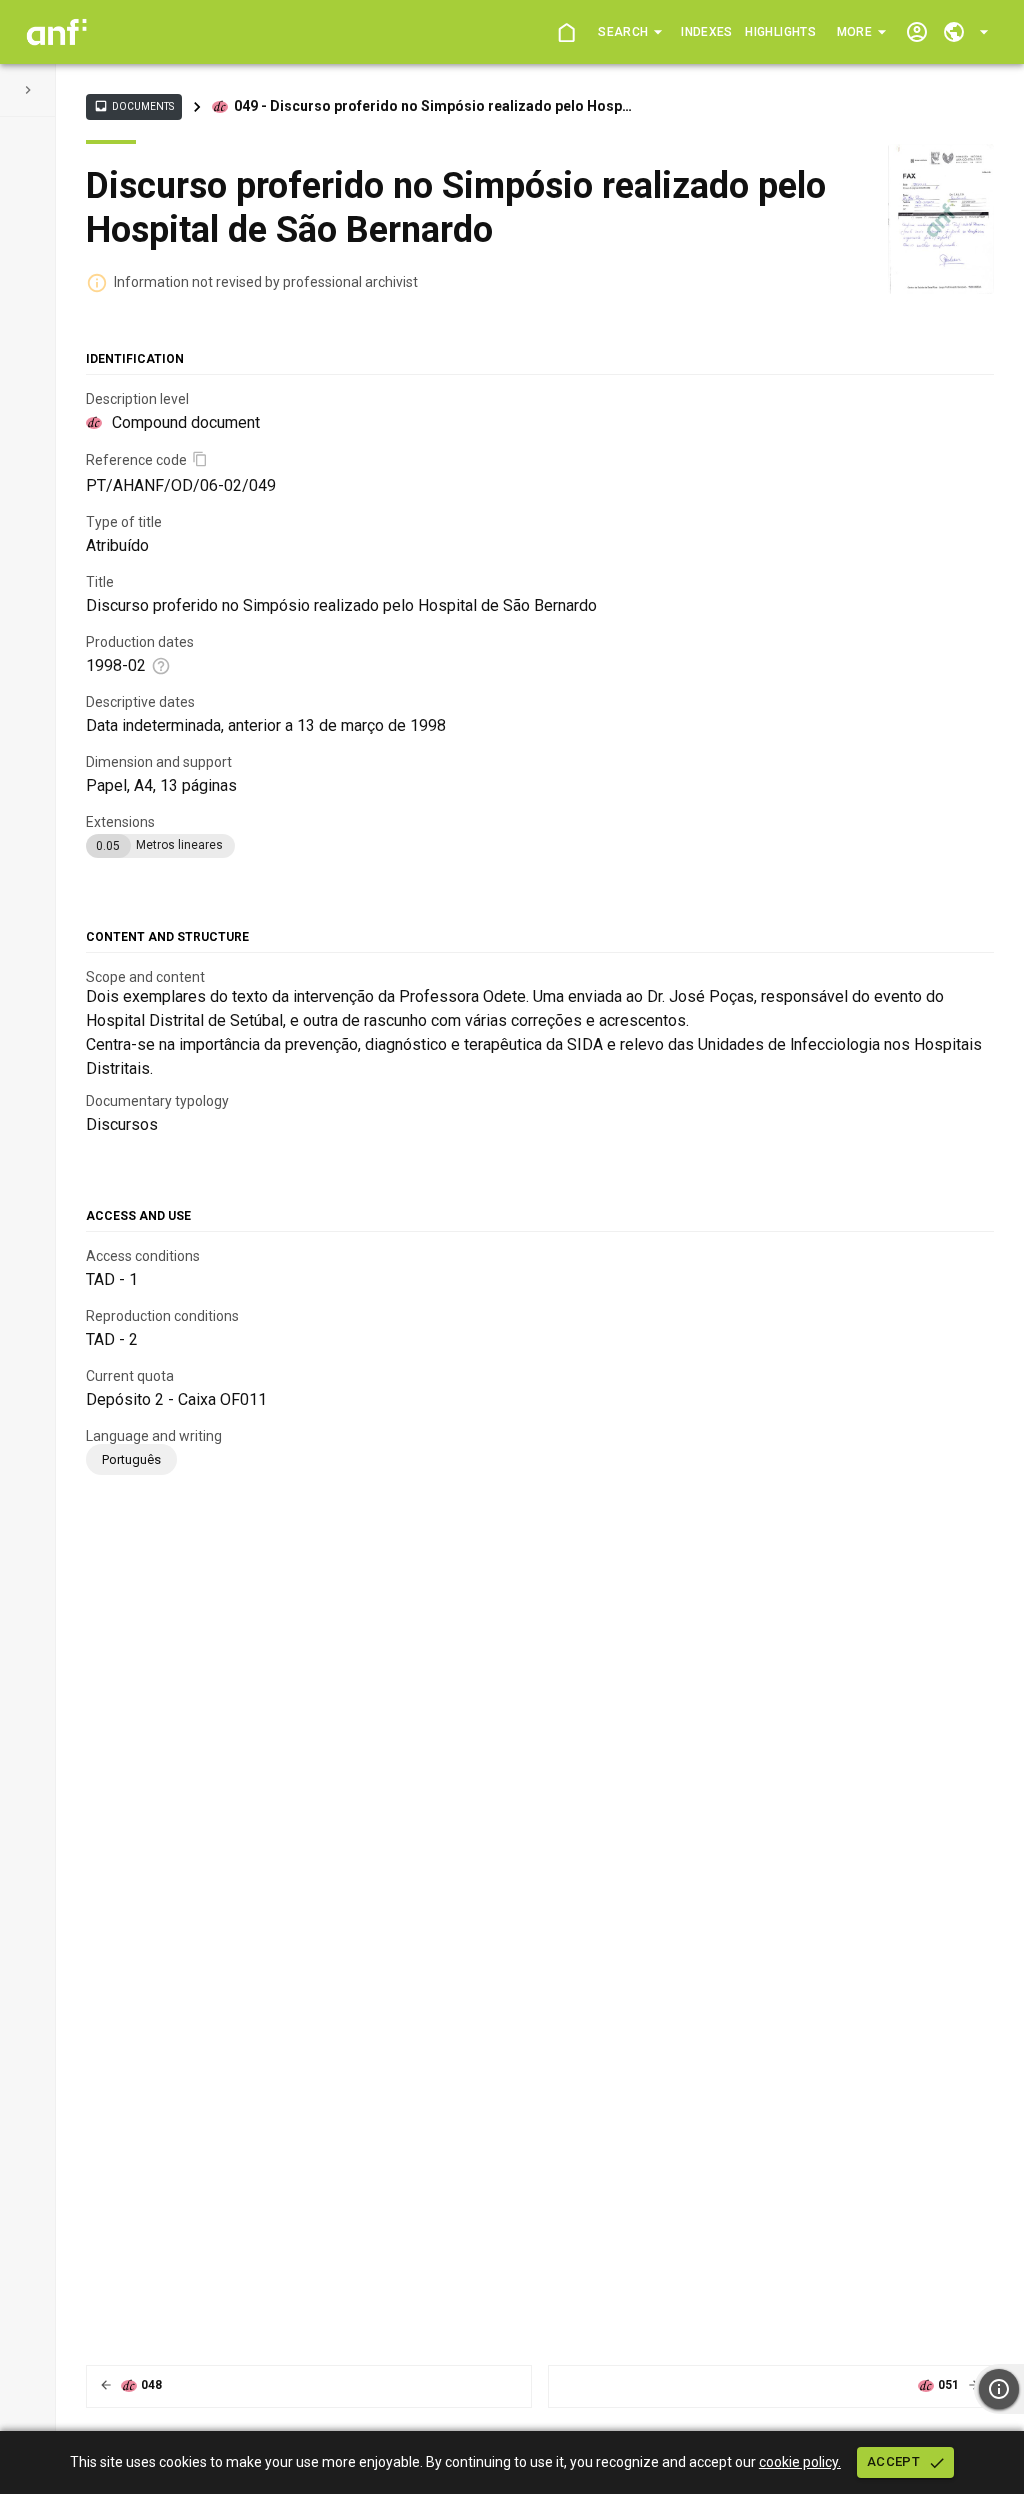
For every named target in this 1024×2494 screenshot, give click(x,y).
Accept (893, 2461)
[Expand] (28, 90)
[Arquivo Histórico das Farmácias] (56, 32)
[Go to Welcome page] (565, 32)
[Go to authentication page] (916, 32)
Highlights (780, 32)
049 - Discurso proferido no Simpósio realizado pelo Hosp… (433, 106)
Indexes (706, 32)
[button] (629, 32)
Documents (134, 106)
